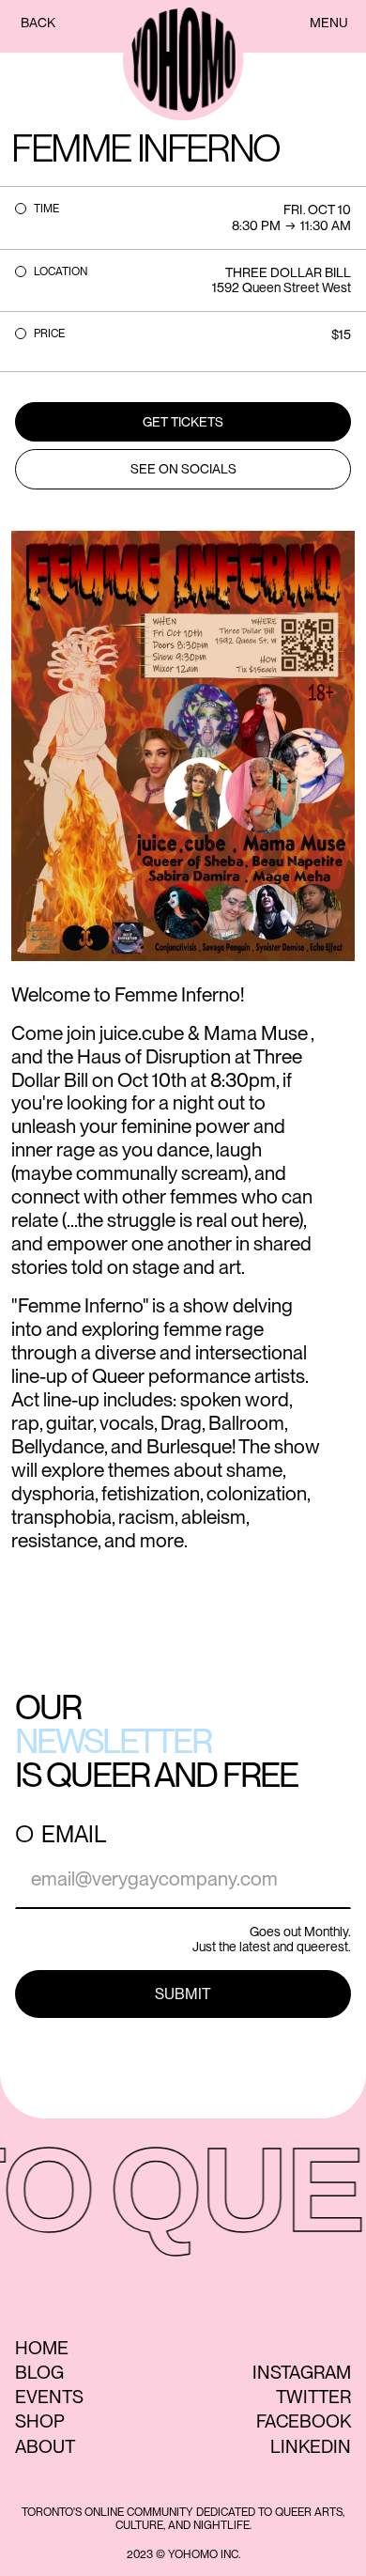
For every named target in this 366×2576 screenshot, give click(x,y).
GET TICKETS (183, 422)
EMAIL (74, 1835)
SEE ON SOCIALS (183, 469)
